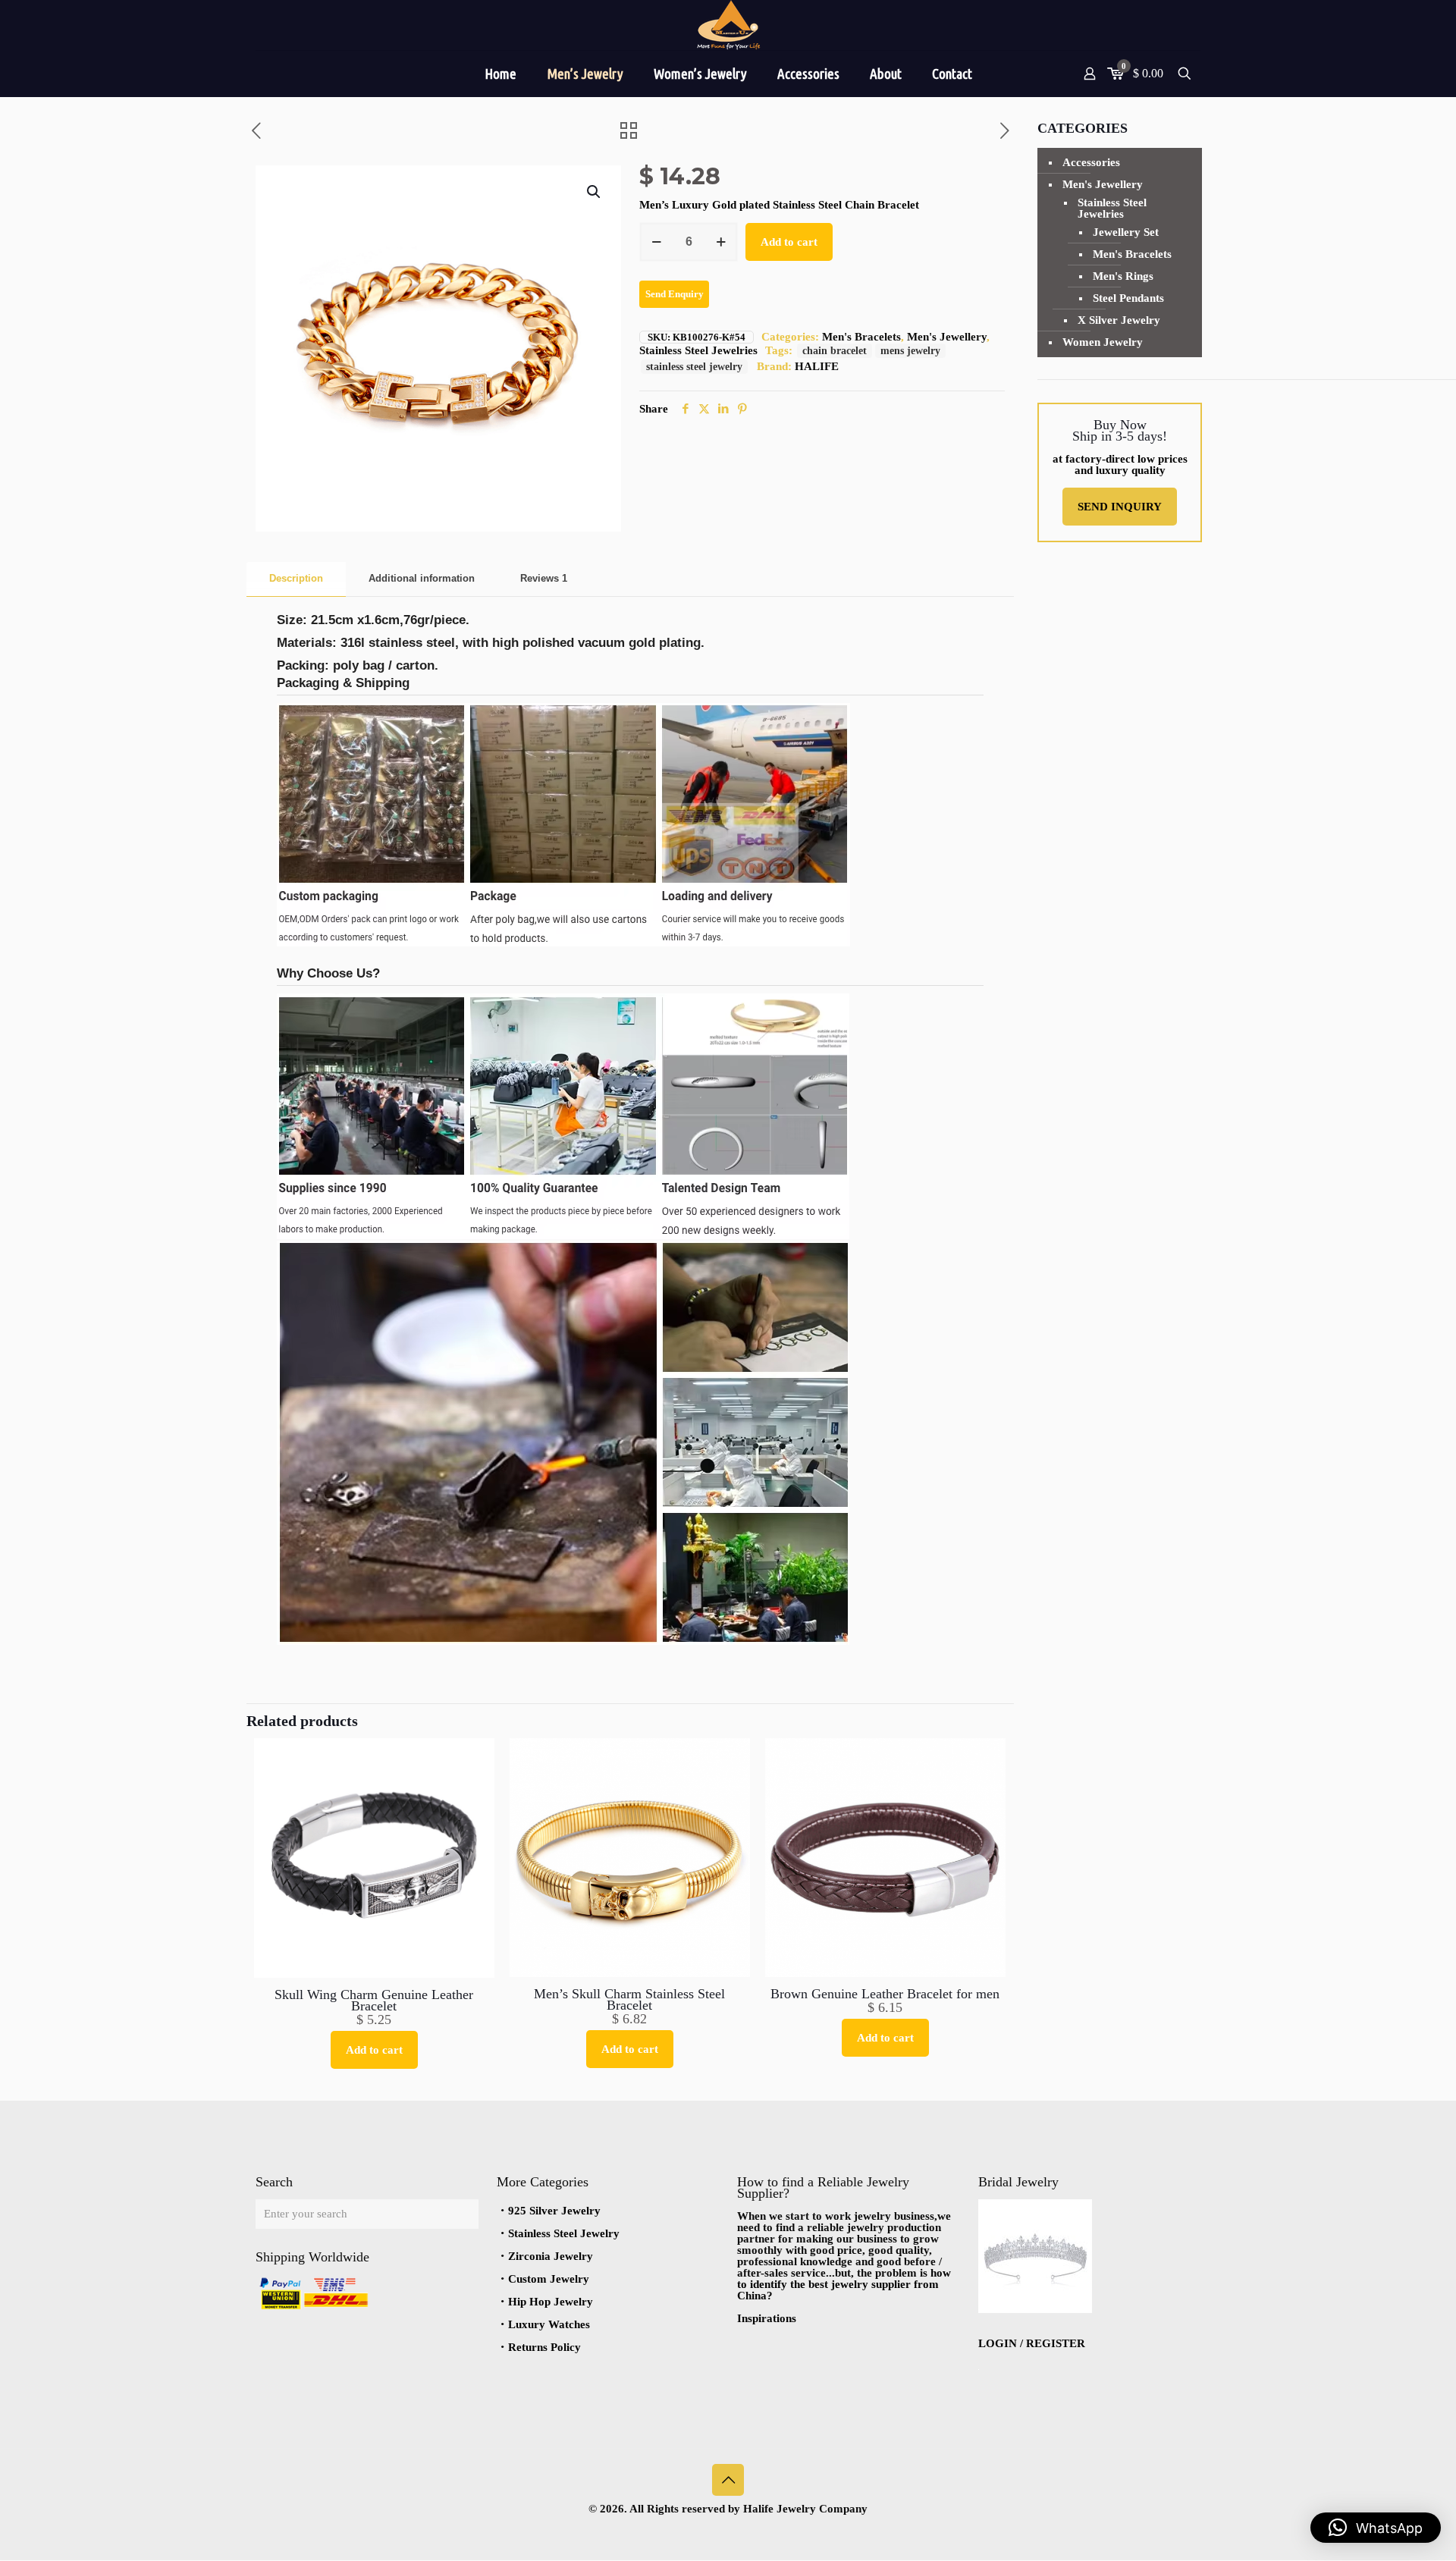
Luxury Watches (549, 2324)
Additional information (422, 578)
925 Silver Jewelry (554, 2211)
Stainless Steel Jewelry (564, 2233)
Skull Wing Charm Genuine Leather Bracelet (374, 2000)
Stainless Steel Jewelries (698, 350)
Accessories (1091, 162)
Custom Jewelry (549, 2279)
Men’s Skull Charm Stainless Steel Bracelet (629, 1999)
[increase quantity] (721, 242)
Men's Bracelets (861, 337)
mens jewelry (910, 351)
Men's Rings (1123, 276)
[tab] (296, 579)
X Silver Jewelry (1119, 320)
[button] (595, 192)
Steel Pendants (1128, 298)
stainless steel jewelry (694, 367)
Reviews (544, 578)
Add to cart (789, 242)
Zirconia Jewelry (551, 2256)
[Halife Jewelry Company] (728, 25)
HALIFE (817, 366)
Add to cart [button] (374, 2050)
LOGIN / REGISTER (1032, 2343)
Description (296, 578)
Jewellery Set (1126, 232)
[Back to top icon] (728, 2480)
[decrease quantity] (656, 242)
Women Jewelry (1103, 342)
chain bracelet (835, 351)
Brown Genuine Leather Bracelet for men (885, 1994)
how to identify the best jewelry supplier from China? (844, 2284)
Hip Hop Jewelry (551, 2302)
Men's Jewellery (947, 337)
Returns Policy (544, 2347)
